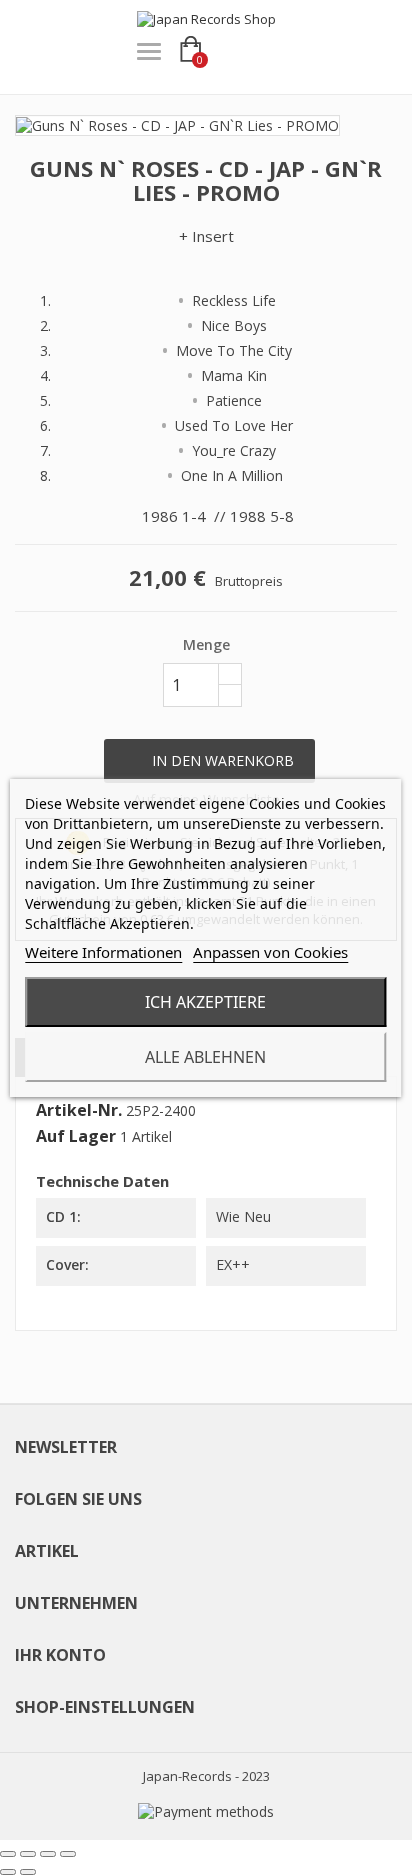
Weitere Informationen (103, 952)
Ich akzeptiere (205, 1002)
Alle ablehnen (205, 1057)
